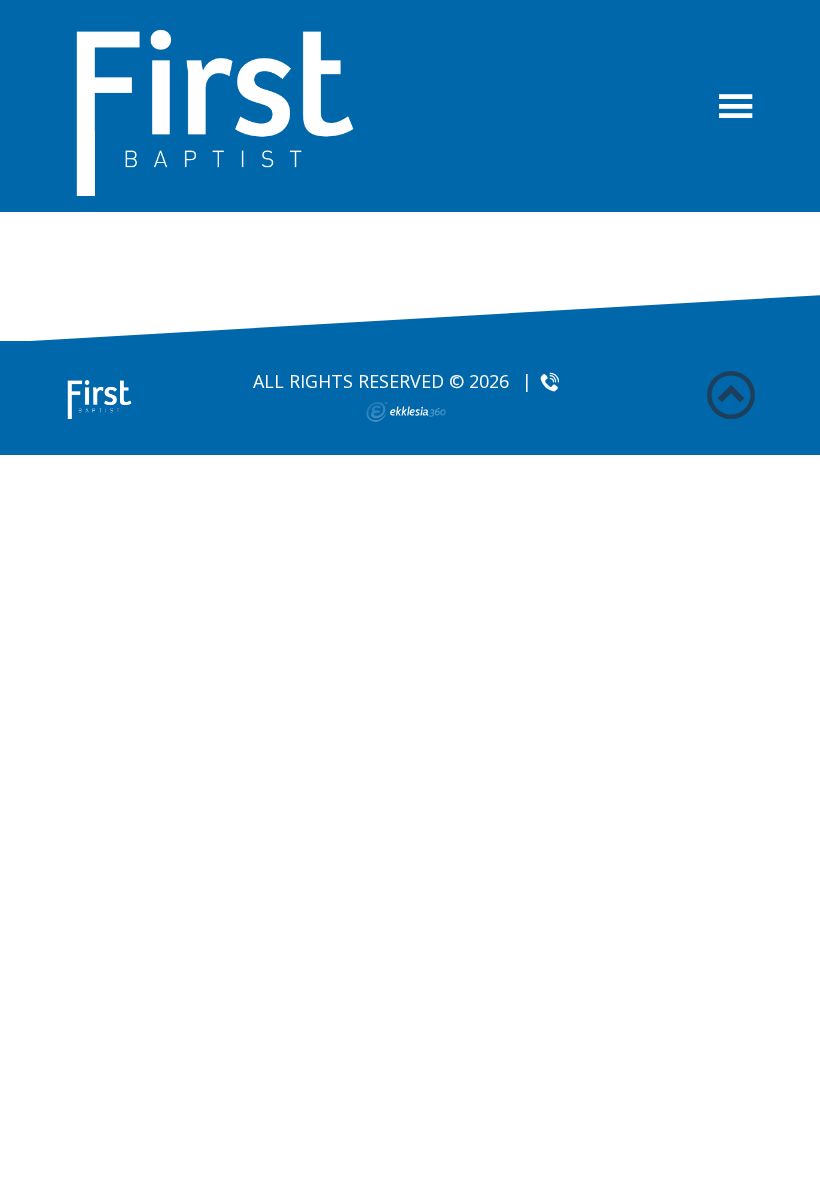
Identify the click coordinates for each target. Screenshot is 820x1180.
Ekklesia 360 (406, 412)
